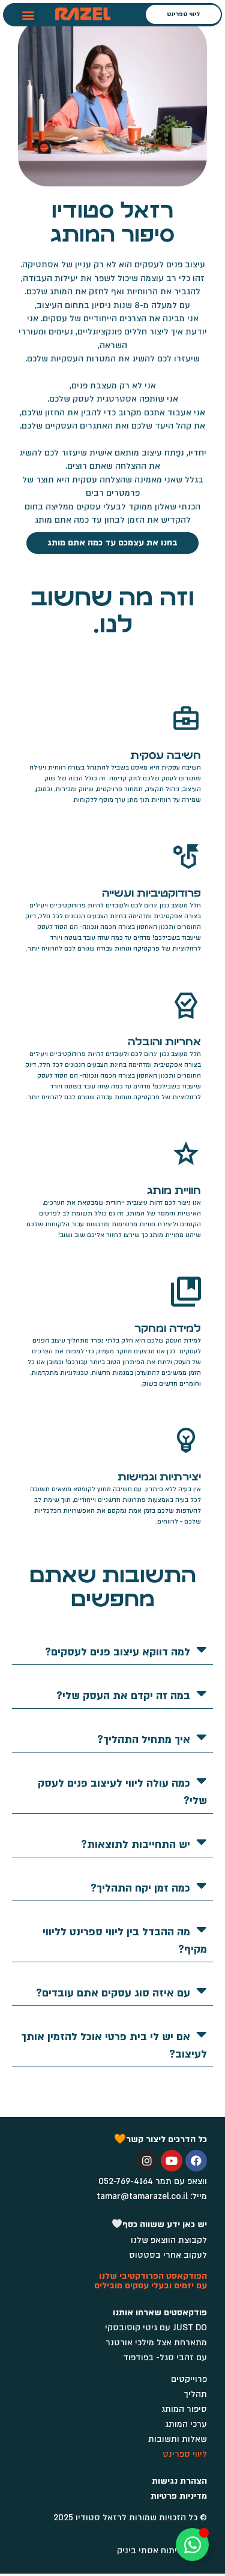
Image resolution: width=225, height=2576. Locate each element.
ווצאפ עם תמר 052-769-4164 (153, 2181)
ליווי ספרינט (185, 2454)
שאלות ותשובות (178, 2439)
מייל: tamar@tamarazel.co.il (152, 2196)
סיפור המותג (184, 2409)
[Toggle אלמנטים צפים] (192, 2545)
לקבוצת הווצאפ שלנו (169, 2240)
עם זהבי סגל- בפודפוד (165, 2358)
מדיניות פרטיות (179, 2496)
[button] (28, 15)
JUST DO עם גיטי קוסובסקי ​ (155, 2328)
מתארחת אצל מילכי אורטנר (156, 2343)
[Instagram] (147, 2161)
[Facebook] (196, 2161)
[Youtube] (172, 2161)
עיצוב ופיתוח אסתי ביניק (162, 2551)
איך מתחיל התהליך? (144, 1740)
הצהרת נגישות (179, 2481)
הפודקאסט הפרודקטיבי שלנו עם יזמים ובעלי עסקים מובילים (151, 2281)
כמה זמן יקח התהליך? (140, 1888)
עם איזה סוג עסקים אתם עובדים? (113, 1993)
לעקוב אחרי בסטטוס (168, 2255)
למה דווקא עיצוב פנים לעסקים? (118, 1652)
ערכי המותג (186, 2424)
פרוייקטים (189, 2379)
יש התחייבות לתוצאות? (136, 1844)
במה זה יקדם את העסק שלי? (123, 1696)
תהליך (196, 2394)
